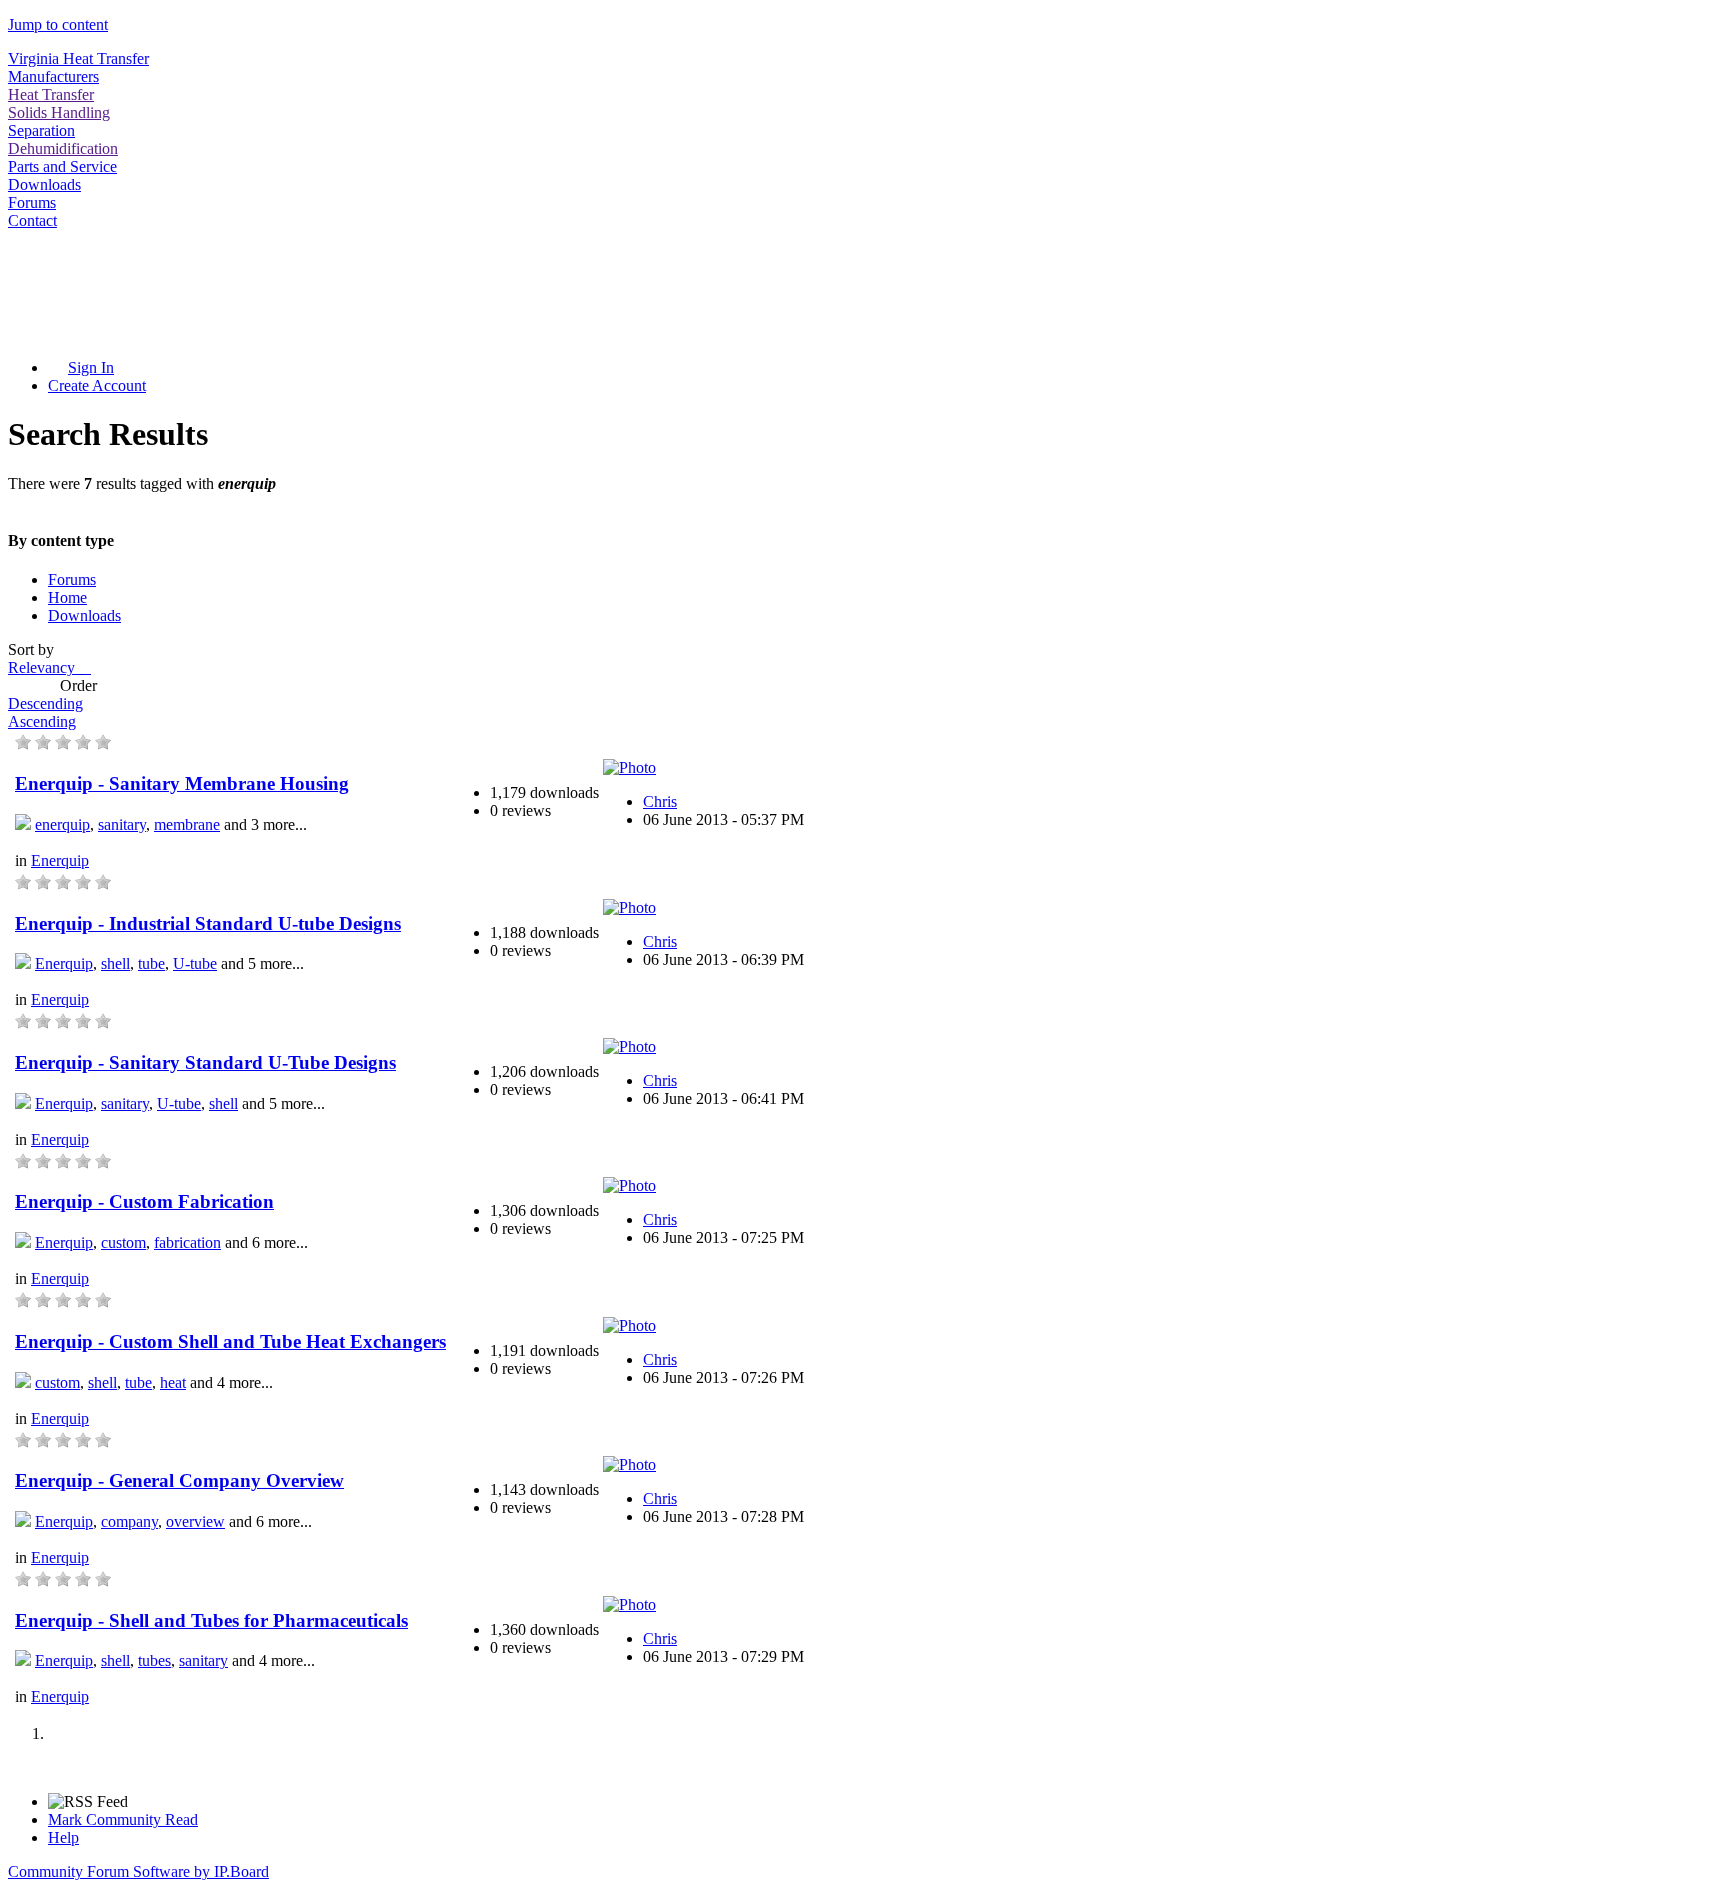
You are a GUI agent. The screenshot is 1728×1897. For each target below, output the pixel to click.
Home (67, 597)
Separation (41, 130)
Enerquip (60, 860)
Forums (32, 202)
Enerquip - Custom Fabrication (144, 1201)
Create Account (97, 385)
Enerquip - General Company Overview (179, 1480)
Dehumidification (63, 148)
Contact (32, 220)
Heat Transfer (51, 94)
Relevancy (47, 667)
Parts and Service (62, 166)
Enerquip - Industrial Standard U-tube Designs (208, 923)
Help (63, 1837)
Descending (45, 703)
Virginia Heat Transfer (78, 58)
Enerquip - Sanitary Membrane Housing (182, 783)
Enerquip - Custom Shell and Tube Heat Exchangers (230, 1341)
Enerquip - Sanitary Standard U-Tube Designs (205, 1062)
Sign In (91, 367)
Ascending (42, 721)
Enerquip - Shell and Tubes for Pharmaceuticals (211, 1620)
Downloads (44, 184)
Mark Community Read (123, 1819)
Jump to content (58, 24)
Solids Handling (59, 112)
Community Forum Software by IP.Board (138, 1871)
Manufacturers (53, 76)
